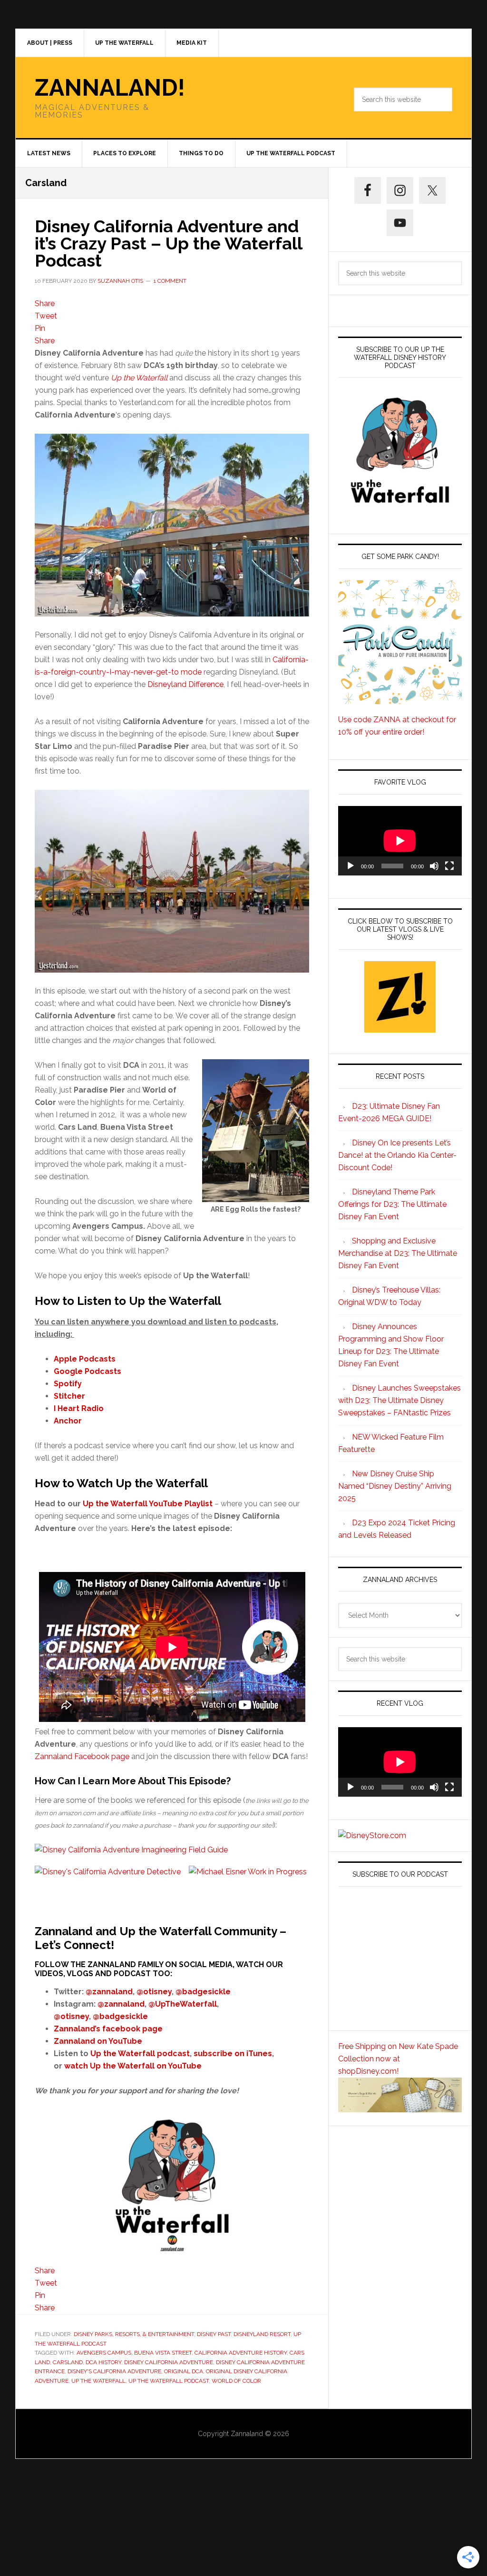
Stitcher (69, 1396)
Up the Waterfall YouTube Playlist (148, 1504)
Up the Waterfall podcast (140, 2054)
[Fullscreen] (449, 866)
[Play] (351, 866)
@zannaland (109, 1992)
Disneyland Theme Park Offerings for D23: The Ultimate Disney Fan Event (392, 1204)
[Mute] (434, 866)
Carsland (68, 2362)
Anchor (68, 1421)
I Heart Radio (79, 1408)
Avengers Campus (104, 2353)
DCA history (103, 2362)
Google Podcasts (88, 1371)
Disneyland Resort (262, 2334)
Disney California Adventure (169, 2362)
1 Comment (170, 281)
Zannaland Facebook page (82, 1756)
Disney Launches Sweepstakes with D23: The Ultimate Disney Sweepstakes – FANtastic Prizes (399, 1400)
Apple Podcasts (85, 1359)
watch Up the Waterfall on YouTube (133, 2066)
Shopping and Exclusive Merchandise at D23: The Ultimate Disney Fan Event (398, 1253)
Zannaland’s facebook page (108, 2029)
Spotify (68, 1384)
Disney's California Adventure (114, 2371)
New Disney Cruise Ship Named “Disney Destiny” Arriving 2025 (395, 1486)
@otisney (154, 1992)
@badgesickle (203, 1992)
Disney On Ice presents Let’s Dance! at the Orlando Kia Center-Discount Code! (397, 1155)
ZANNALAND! (110, 88)
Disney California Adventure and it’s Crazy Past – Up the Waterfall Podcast (168, 243)
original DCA (184, 2371)
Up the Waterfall (139, 378)
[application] (400, 841)
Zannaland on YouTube (98, 2041)
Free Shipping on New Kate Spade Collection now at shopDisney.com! (398, 2059)
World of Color (236, 2381)
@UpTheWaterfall (183, 2004)
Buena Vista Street (163, 2353)
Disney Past (214, 2334)
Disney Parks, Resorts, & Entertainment (134, 2334)
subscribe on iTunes (233, 2054)
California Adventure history (241, 2353)
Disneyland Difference (185, 684)
